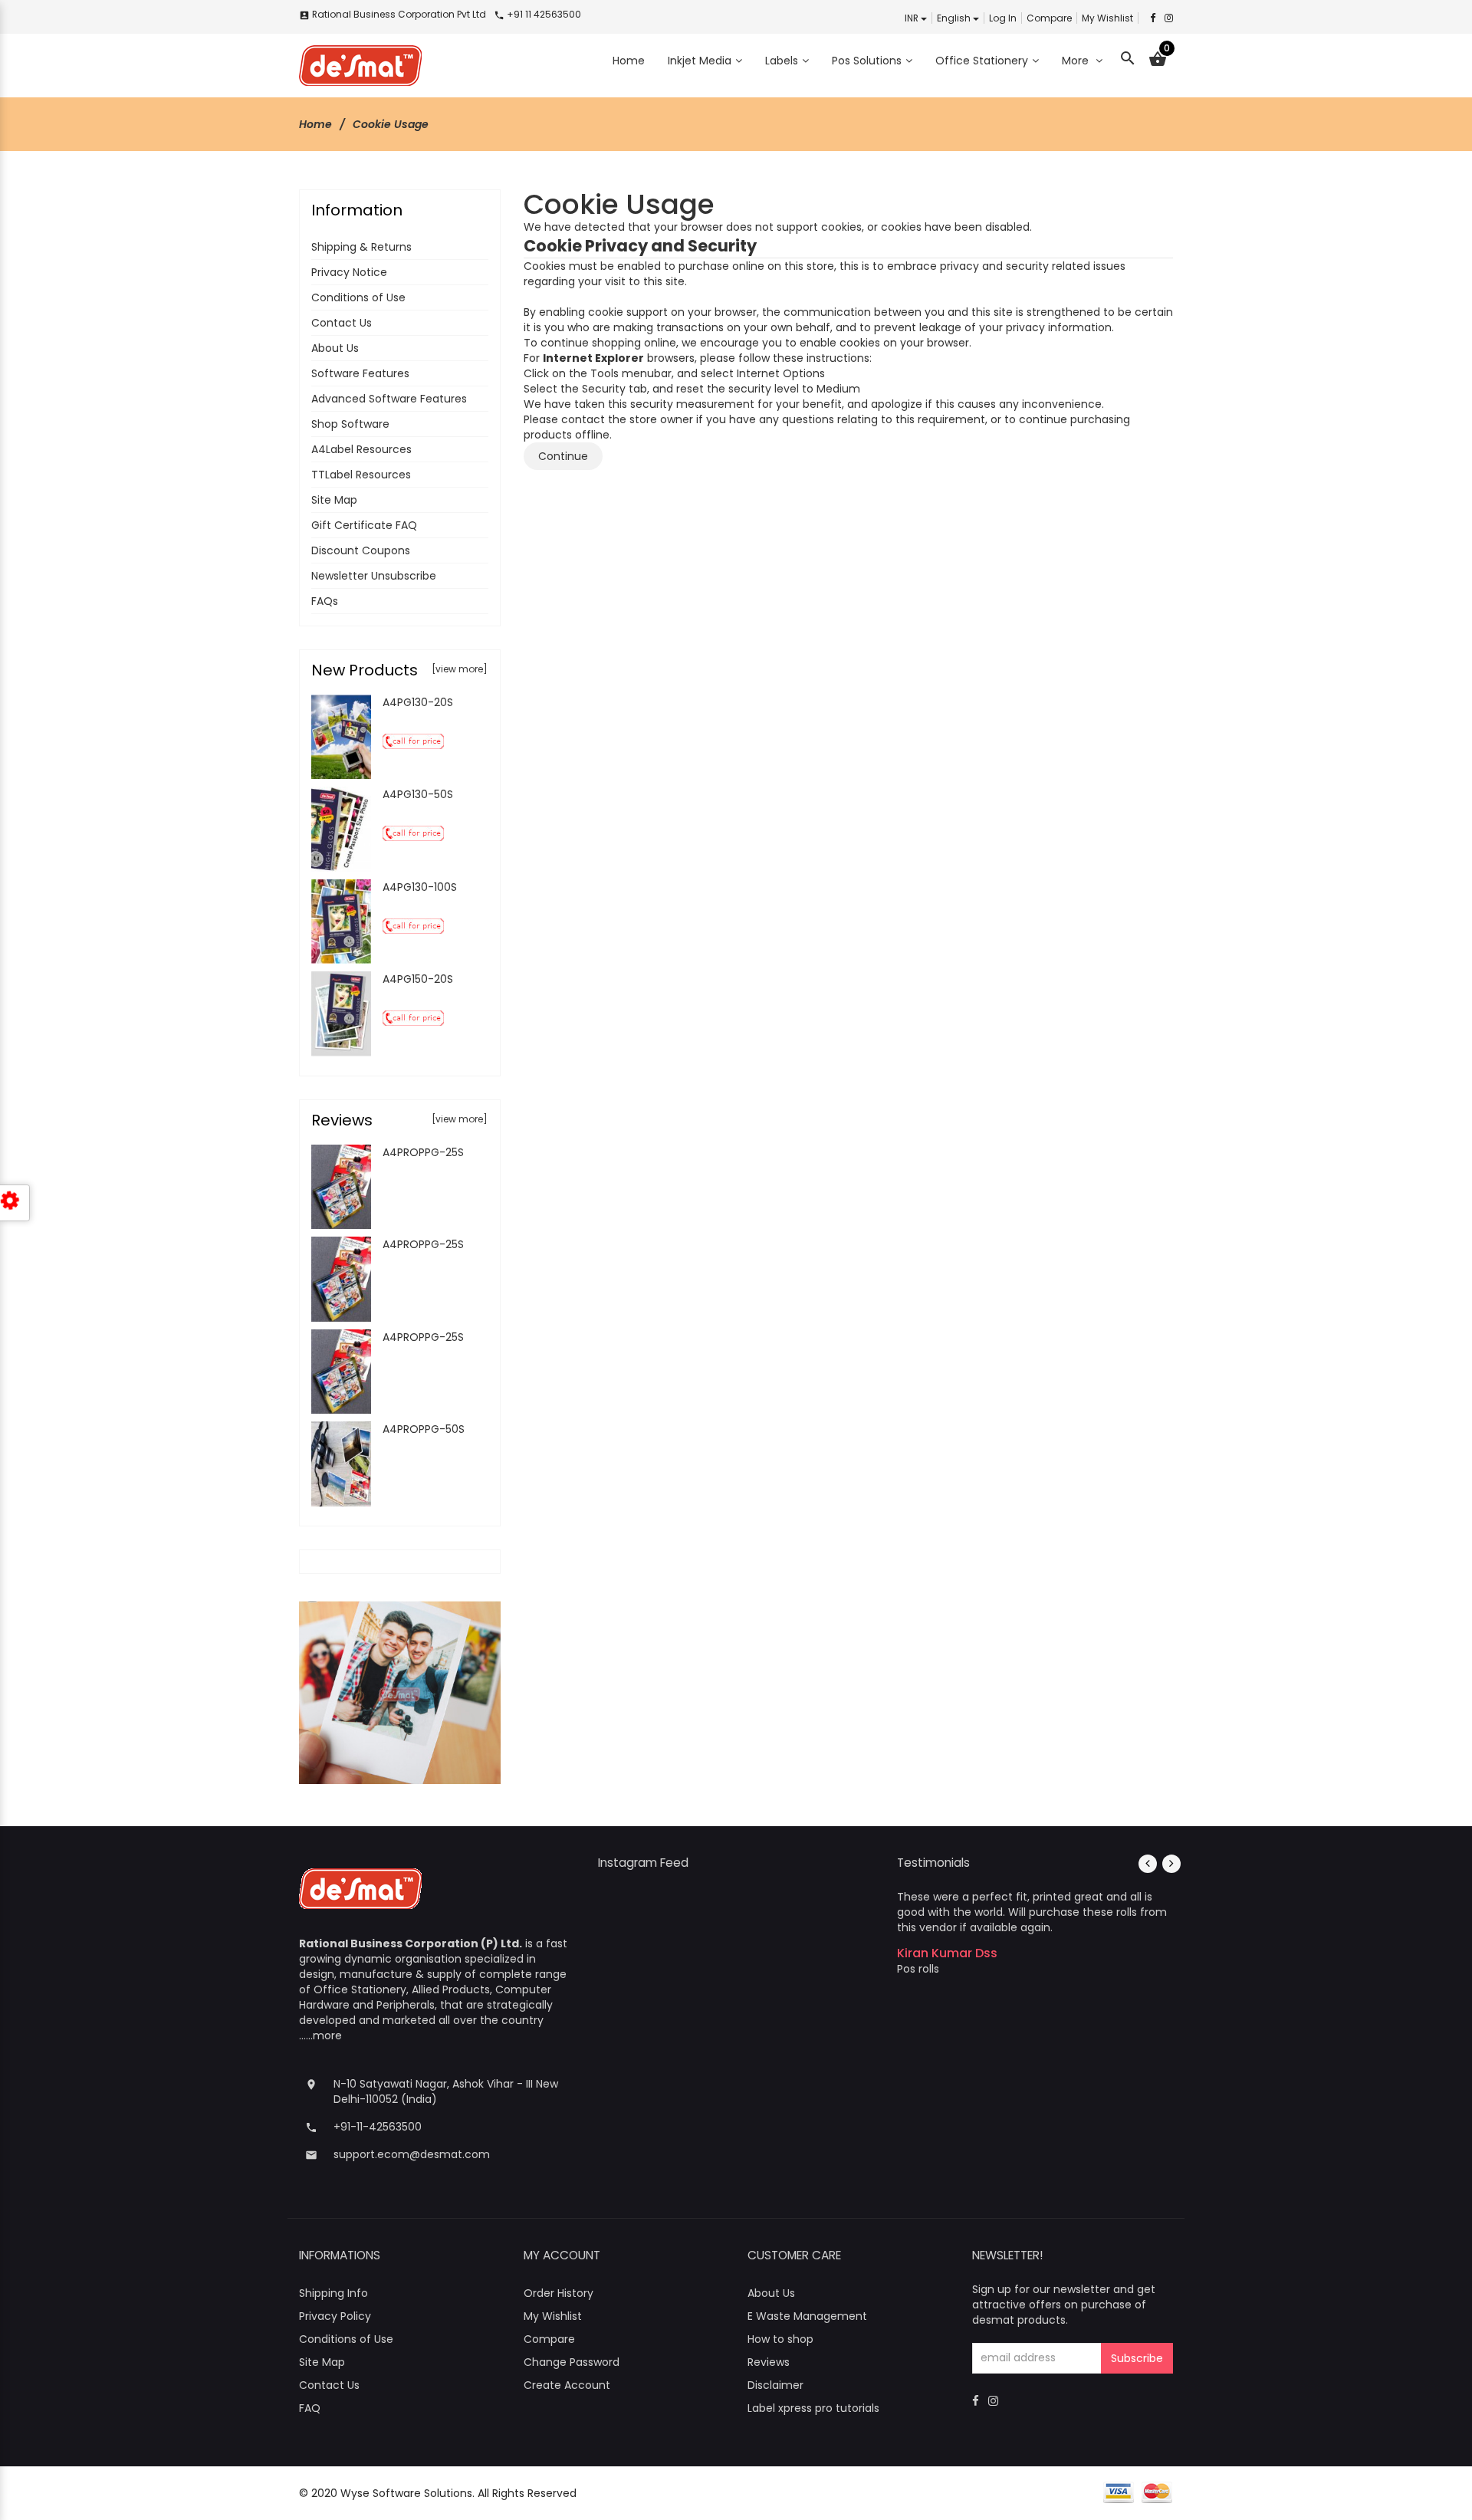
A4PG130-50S (418, 794)
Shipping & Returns (361, 247)
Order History (559, 2293)
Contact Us (342, 323)
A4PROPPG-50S (424, 1429)
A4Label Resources (361, 449)
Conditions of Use (358, 297)
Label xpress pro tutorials (813, 2408)
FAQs (325, 601)
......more (320, 2035)
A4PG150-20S (418, 979)
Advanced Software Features (389, 399)
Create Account (567, 2385)
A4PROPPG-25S (423, 1152)
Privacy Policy (335, 2316)
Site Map (334, 500)
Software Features (360, 373)
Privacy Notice (349, 272)
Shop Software (350, 424)
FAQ (310, 2408)
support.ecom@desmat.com (412, 2154)
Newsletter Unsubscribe (374, 576)
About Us (335, 348)
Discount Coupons (361, 550)
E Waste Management (807, 2316)
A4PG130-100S (420, 887)
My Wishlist (1107, 18)
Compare (1049, 18)
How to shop (780, 2339)
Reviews (769, 2362)
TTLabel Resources (361, 475)
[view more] (460, 669)
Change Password (572, 2362)
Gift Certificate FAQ (364, 525)
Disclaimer (775, 2385)
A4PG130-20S (418, 702)
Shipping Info (333, 2293)
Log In (1003, 18)
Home (315, 124)
